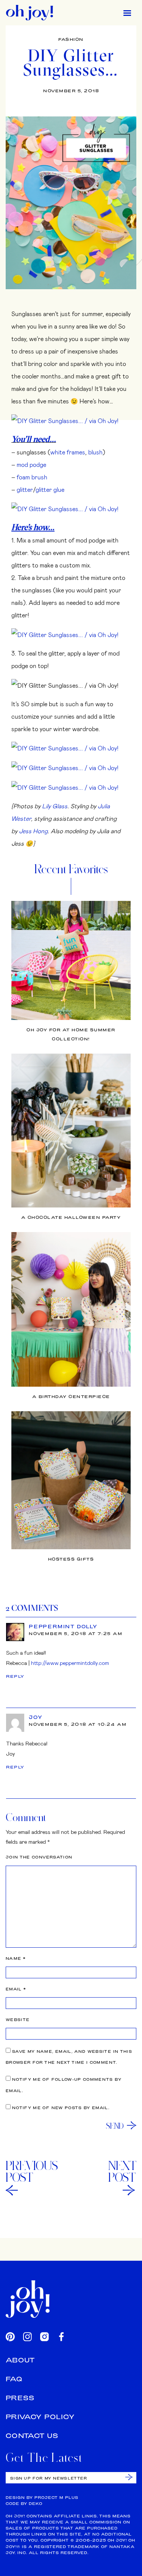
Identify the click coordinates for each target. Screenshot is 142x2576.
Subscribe (129, 2477)
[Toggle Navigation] (127, 13)
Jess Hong (33, 831)
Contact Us (32, 2436)
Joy (36, 1717)
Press (20, 2398)
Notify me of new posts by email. (61, 2108)
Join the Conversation (39, 1857)
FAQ (14, 2379)
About (20, 2360)
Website (18, 2020)
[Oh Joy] (30, 13)
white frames (68, 452)
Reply (15, 1676)
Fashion (71, 39)
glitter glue (50, 489)
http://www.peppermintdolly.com (70, 1663)
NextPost (122, 2171)
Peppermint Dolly (63, 1626)
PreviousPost (32, 2171)
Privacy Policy (40, 2417)
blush (95, 452)
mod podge (31, 464)
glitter (25, 489)
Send (115, 2126)
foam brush (32, 477)
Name (16, 1958)
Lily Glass (55, 806)
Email (16, 1989)
